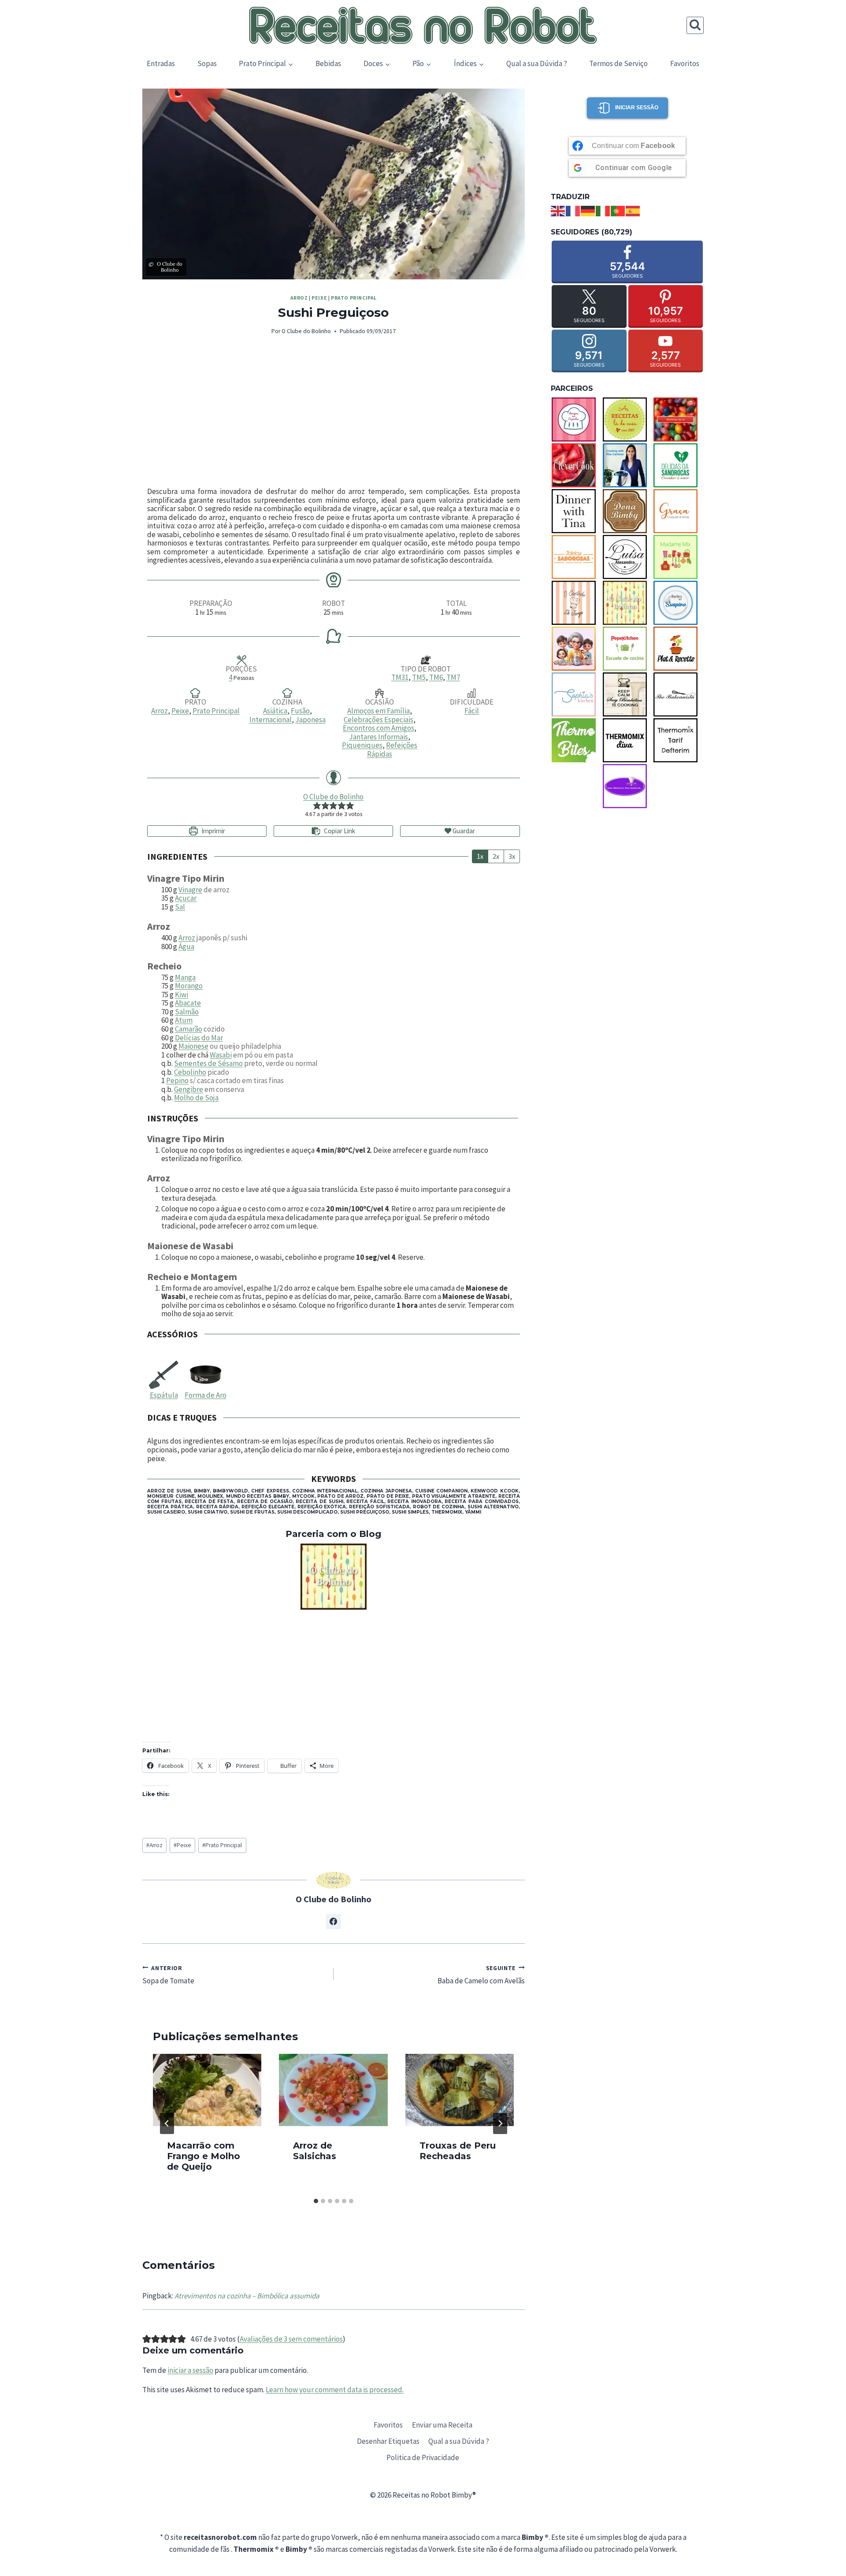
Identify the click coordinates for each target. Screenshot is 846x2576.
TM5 (419, 677)
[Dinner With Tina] (576, 511)
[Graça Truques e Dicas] (678, 511)
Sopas (207, 63)
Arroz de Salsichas (315, 2151)
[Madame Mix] (678, 557)
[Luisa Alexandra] (627, 557)
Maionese (193, 1046)
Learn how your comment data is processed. (335, 2390)
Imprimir (213, 831)
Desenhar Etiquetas (388, 2441)
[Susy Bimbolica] (627, 694)
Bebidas (328, 63)
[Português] (618, 210)
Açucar (186, 898)
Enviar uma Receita (442, 2425)
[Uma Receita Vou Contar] (627, 786)
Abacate (188, 1003)
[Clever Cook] (576, 465)
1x (480, 856)
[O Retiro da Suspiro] (678, 603)
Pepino (177, 1080)
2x (496, 856)
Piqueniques (362, 745)
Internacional (271, 720)
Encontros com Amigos (378, 728)
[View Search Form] (695, 25)
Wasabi (221, 1055)
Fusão (300, 711)
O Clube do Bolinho (306, 331)
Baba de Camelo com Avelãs (481, 1975)
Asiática (275, 711)
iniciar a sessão (190, 2370)
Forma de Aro (206, 1395)
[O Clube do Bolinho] (334, 1577)
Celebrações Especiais (378, 720)
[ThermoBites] (576, 740)
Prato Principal (354, 298)
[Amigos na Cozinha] (576, 419)
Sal (180, 907)
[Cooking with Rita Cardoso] (627, 465)
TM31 (400, 677)
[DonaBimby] (627, 511)
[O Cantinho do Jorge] (576, 603)
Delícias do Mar (199, 1038)
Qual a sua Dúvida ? (537, 63)
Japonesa (310, 720)
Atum (184, 1020)
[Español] (633, 210)
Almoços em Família (378, 711)
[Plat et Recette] (678, 649)
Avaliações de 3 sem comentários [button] (291, 2339)
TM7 (453, 677)
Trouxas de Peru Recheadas (458, 2151)
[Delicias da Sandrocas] (678, 465)
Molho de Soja (196, 1098)
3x (512, 856)
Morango (189, 986)
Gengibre (189, 1089)
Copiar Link (340, 831)
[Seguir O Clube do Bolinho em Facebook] (334, 1922)
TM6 (436, 677)
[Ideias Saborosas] (576, 557)
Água (186, 947)
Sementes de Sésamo (208, 1063)
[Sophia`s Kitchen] (576, 694)
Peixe (319, 298)
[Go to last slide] (167, 2123)
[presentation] (207, 2090)
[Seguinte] (500, 2123)
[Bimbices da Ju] (678, 419)
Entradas (161, 63)
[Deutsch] (588, 210)
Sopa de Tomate (168, 1975)
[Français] (573, 210)
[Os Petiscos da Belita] (576, 649)
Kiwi (182, 995)
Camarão (189, 1029)
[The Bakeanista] (678, 694)
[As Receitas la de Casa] (627, 419)
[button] (317, 805)
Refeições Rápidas (392, 750)
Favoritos (685, 63)
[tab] (316, 2201)
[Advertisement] (334, 412)
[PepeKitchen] (627, 649)
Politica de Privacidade (423, 2457)
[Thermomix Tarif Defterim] (678, 740)
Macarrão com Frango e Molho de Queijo (204, 2156)
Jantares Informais (378, 737)
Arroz (299, 298)
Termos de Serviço (618, 63)
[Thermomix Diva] (627, 740)
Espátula (164, 1395)
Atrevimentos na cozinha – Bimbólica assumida (247, 2296)
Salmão (187, 1012)
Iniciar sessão (637, 108)
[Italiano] (603, 210)
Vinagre (190, 890)
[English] (558, 210)
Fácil (472, 711)
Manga (185, 977)
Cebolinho (190, 1072)
